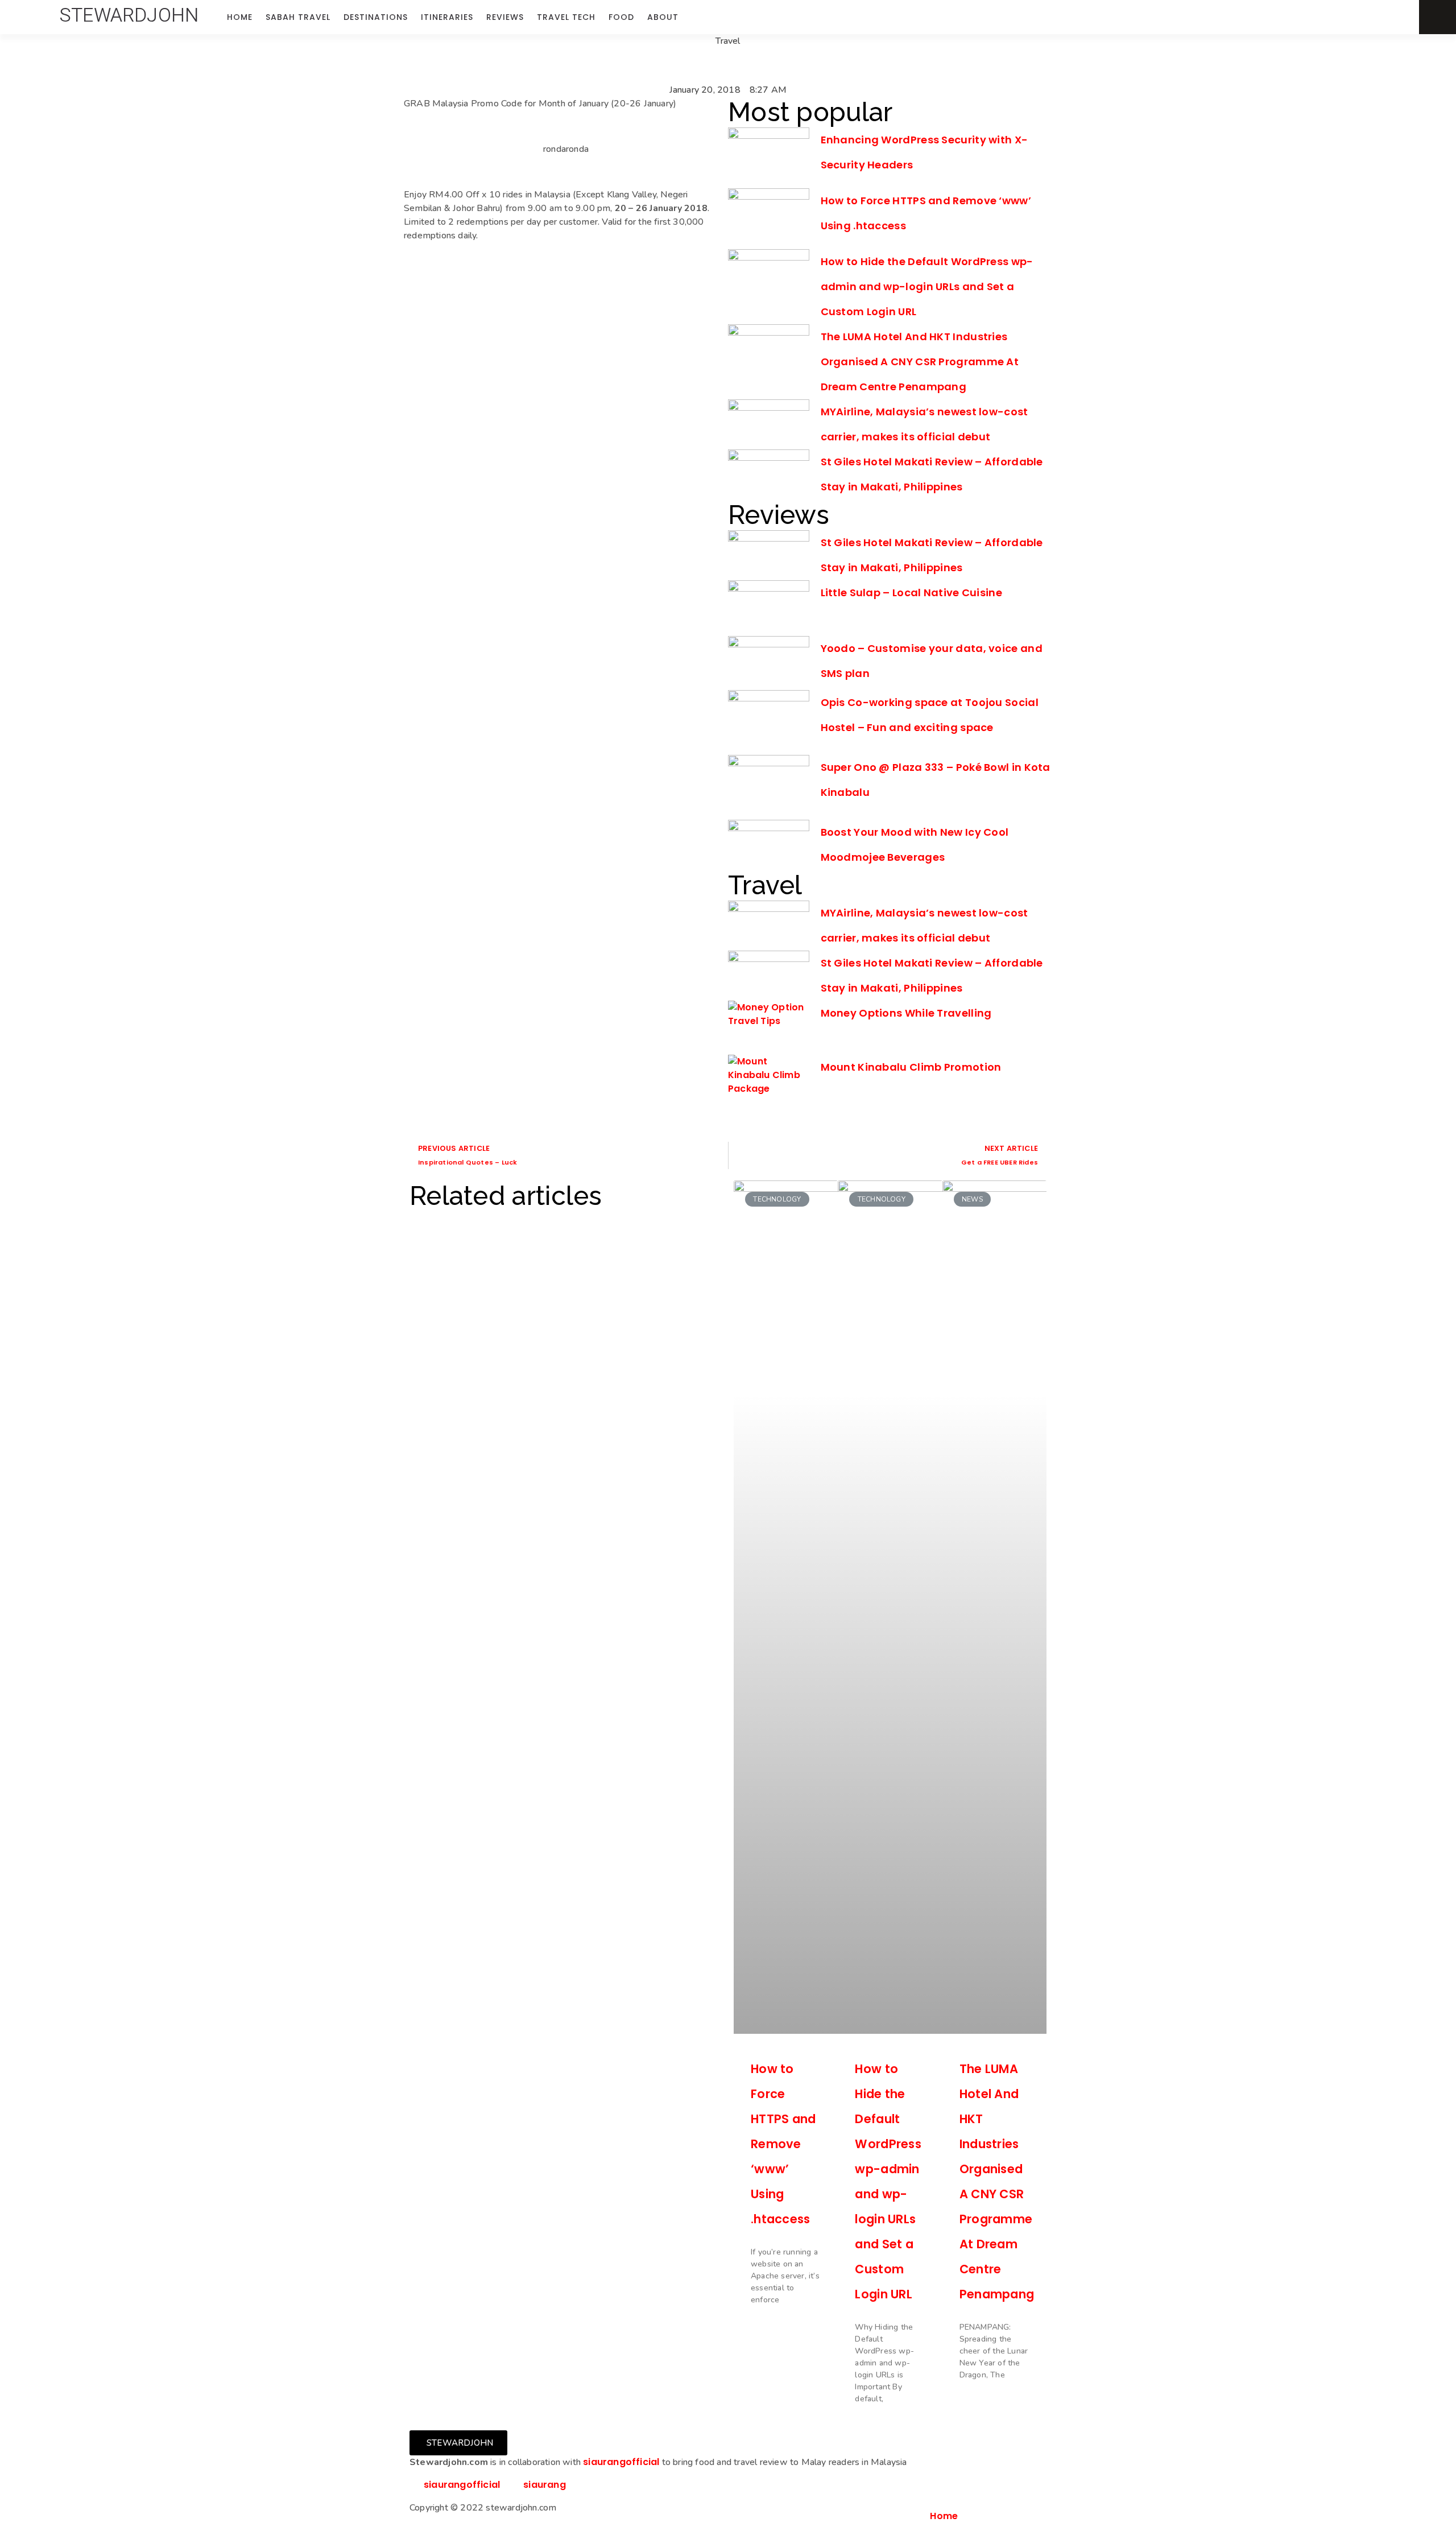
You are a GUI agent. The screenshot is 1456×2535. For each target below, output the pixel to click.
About (663, 17)
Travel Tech (566, 17)
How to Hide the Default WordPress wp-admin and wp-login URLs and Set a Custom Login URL (927, 286)
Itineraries (447, 17)
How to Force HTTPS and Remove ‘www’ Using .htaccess (783, 2144)
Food (621, 17)
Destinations (376, 17)
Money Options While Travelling (906, 1013)
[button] (129, 15)
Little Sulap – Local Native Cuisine (912, 593)
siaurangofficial (621, 2462)
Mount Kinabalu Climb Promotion (911, 1067)
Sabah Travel (298, 17)
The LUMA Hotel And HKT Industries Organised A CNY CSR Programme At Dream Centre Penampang (920, 362)
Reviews (505, 17)
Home (240, 17)
